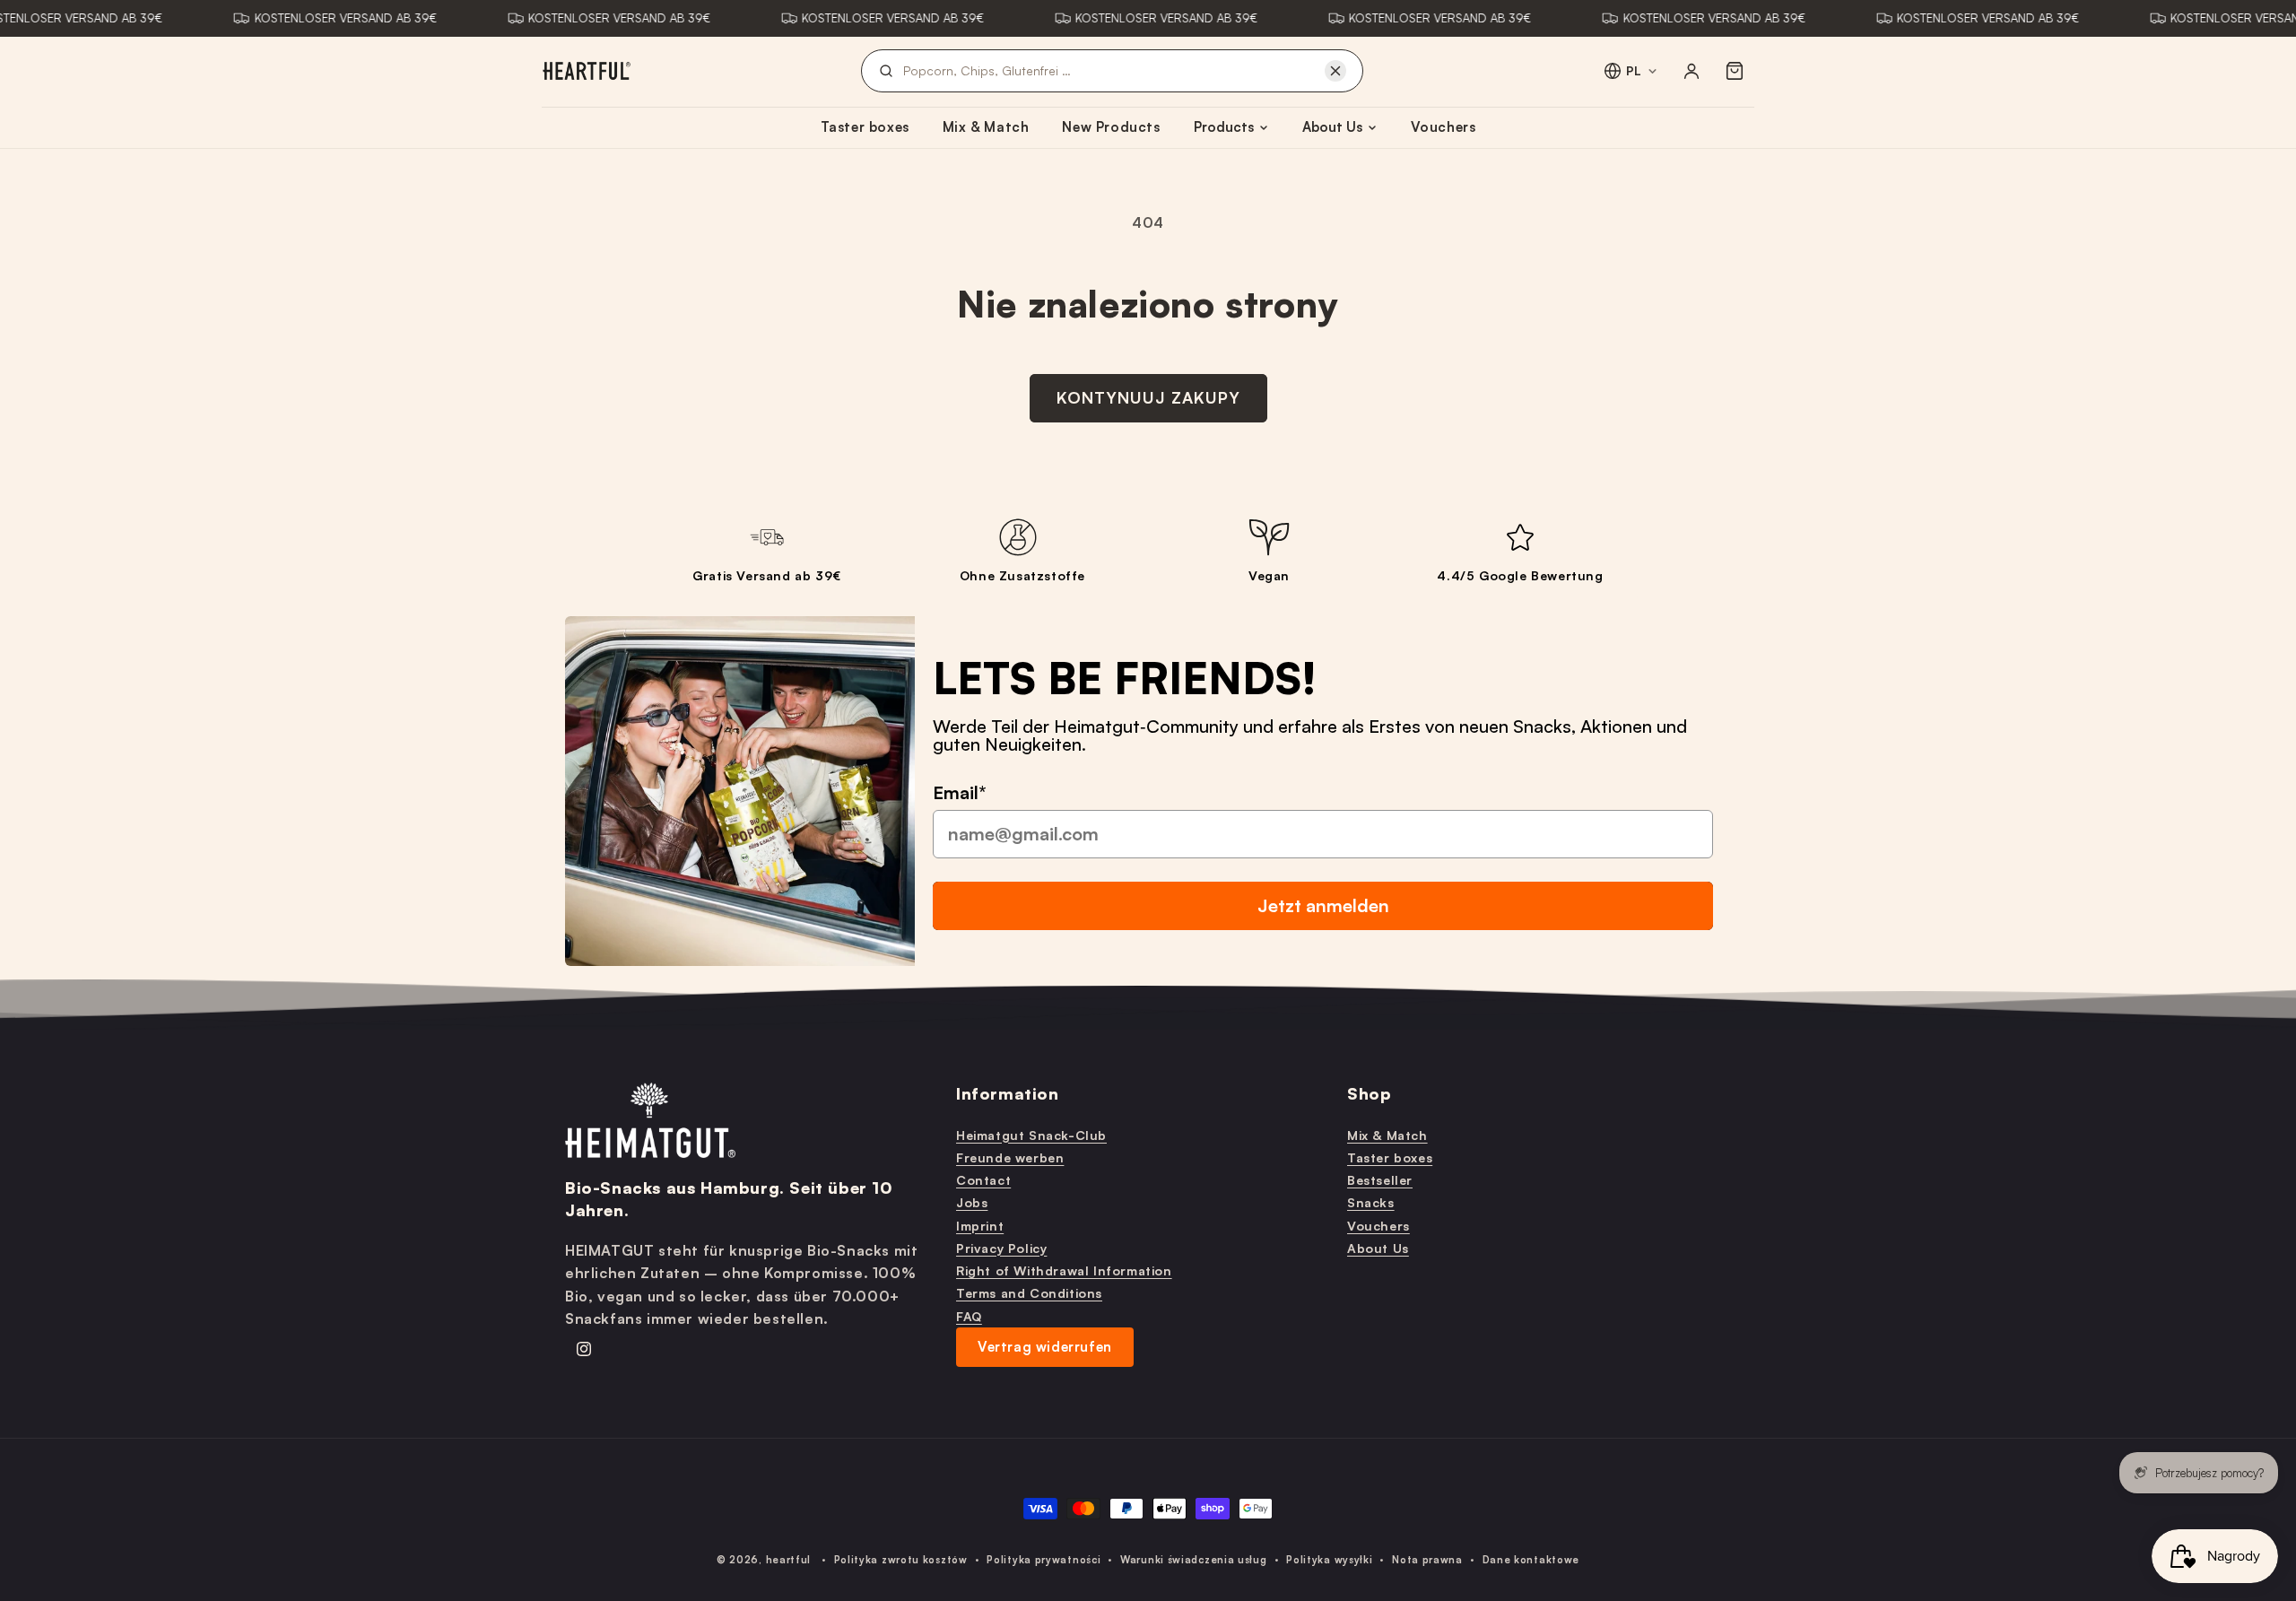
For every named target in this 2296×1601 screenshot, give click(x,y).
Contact (983, 1180)
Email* (960, 792)
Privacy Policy (1001, 1247)
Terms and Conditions (1029, 1293)
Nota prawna (1427, 1560)
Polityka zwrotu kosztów (901, 1560)
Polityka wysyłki (1329, 1560)
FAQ (969, 1315)
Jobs (972, 1202)
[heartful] (587, 71)
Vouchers (1444, 127)
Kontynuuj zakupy (1148, 397)
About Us (1332, 127)
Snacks (1371, 1202)
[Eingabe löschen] (1335, 71)
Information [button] (1008, 1093)
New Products (1111, 127)
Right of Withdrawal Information (1064, 1270)
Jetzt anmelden (1323, 905)
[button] (1735, 71)
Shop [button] (1369, 1093)
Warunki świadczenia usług (1194, 1560)
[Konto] (1692, 71)
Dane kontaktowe (1531, 1560)
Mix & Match (986, 127)
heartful (789, 1560)
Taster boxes (865, 127)
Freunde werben (1010, 1157)
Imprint (980, 1225)
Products (1224, 127)
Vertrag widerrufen (1045, 1346)
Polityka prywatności (1044, 1560)
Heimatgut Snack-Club (1031, 1134)
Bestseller (1380, 1180)
